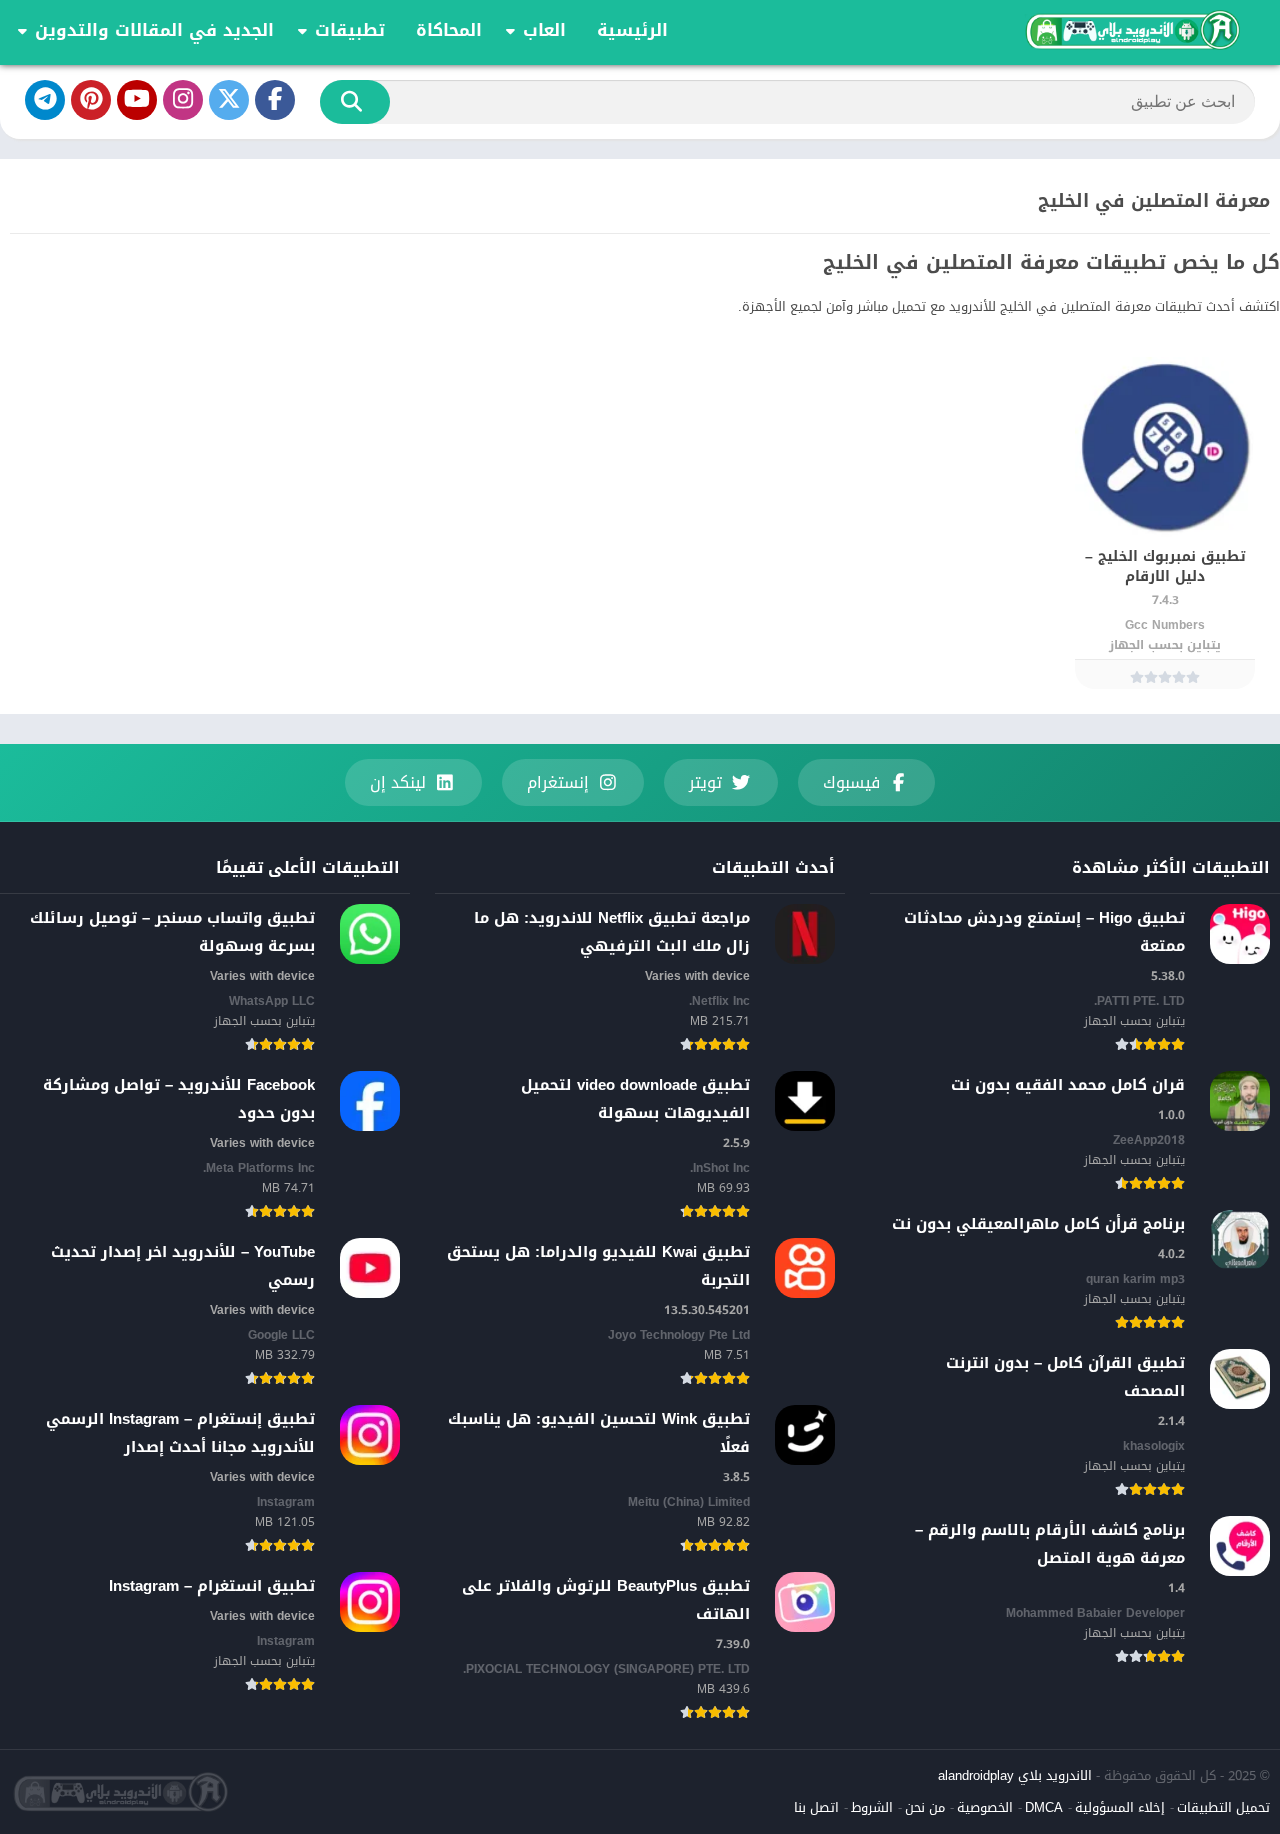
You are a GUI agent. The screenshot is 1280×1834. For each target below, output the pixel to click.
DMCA (1044, 1807)
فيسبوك (851, 782)
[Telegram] (45, 100)
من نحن (925, 1807)
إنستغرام (558, 782)
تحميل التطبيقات (1223, 1807)
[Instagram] (183, 100)
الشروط (872, 1807)
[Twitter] (229, 100)
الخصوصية (985, 1807)
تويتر (705, 782)
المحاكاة (449, 30)
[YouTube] (137, 100)
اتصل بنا (816, 1807)
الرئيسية (632, 30)
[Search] (355, 102)
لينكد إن (398, 782)
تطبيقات (350, 30)
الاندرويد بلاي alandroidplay (1015, 1775)
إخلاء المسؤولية (1120, 1807)
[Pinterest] (91, 100)
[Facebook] (275, 100)
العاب (544, 30)
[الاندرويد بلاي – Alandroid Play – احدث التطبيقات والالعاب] (1131, 30)
